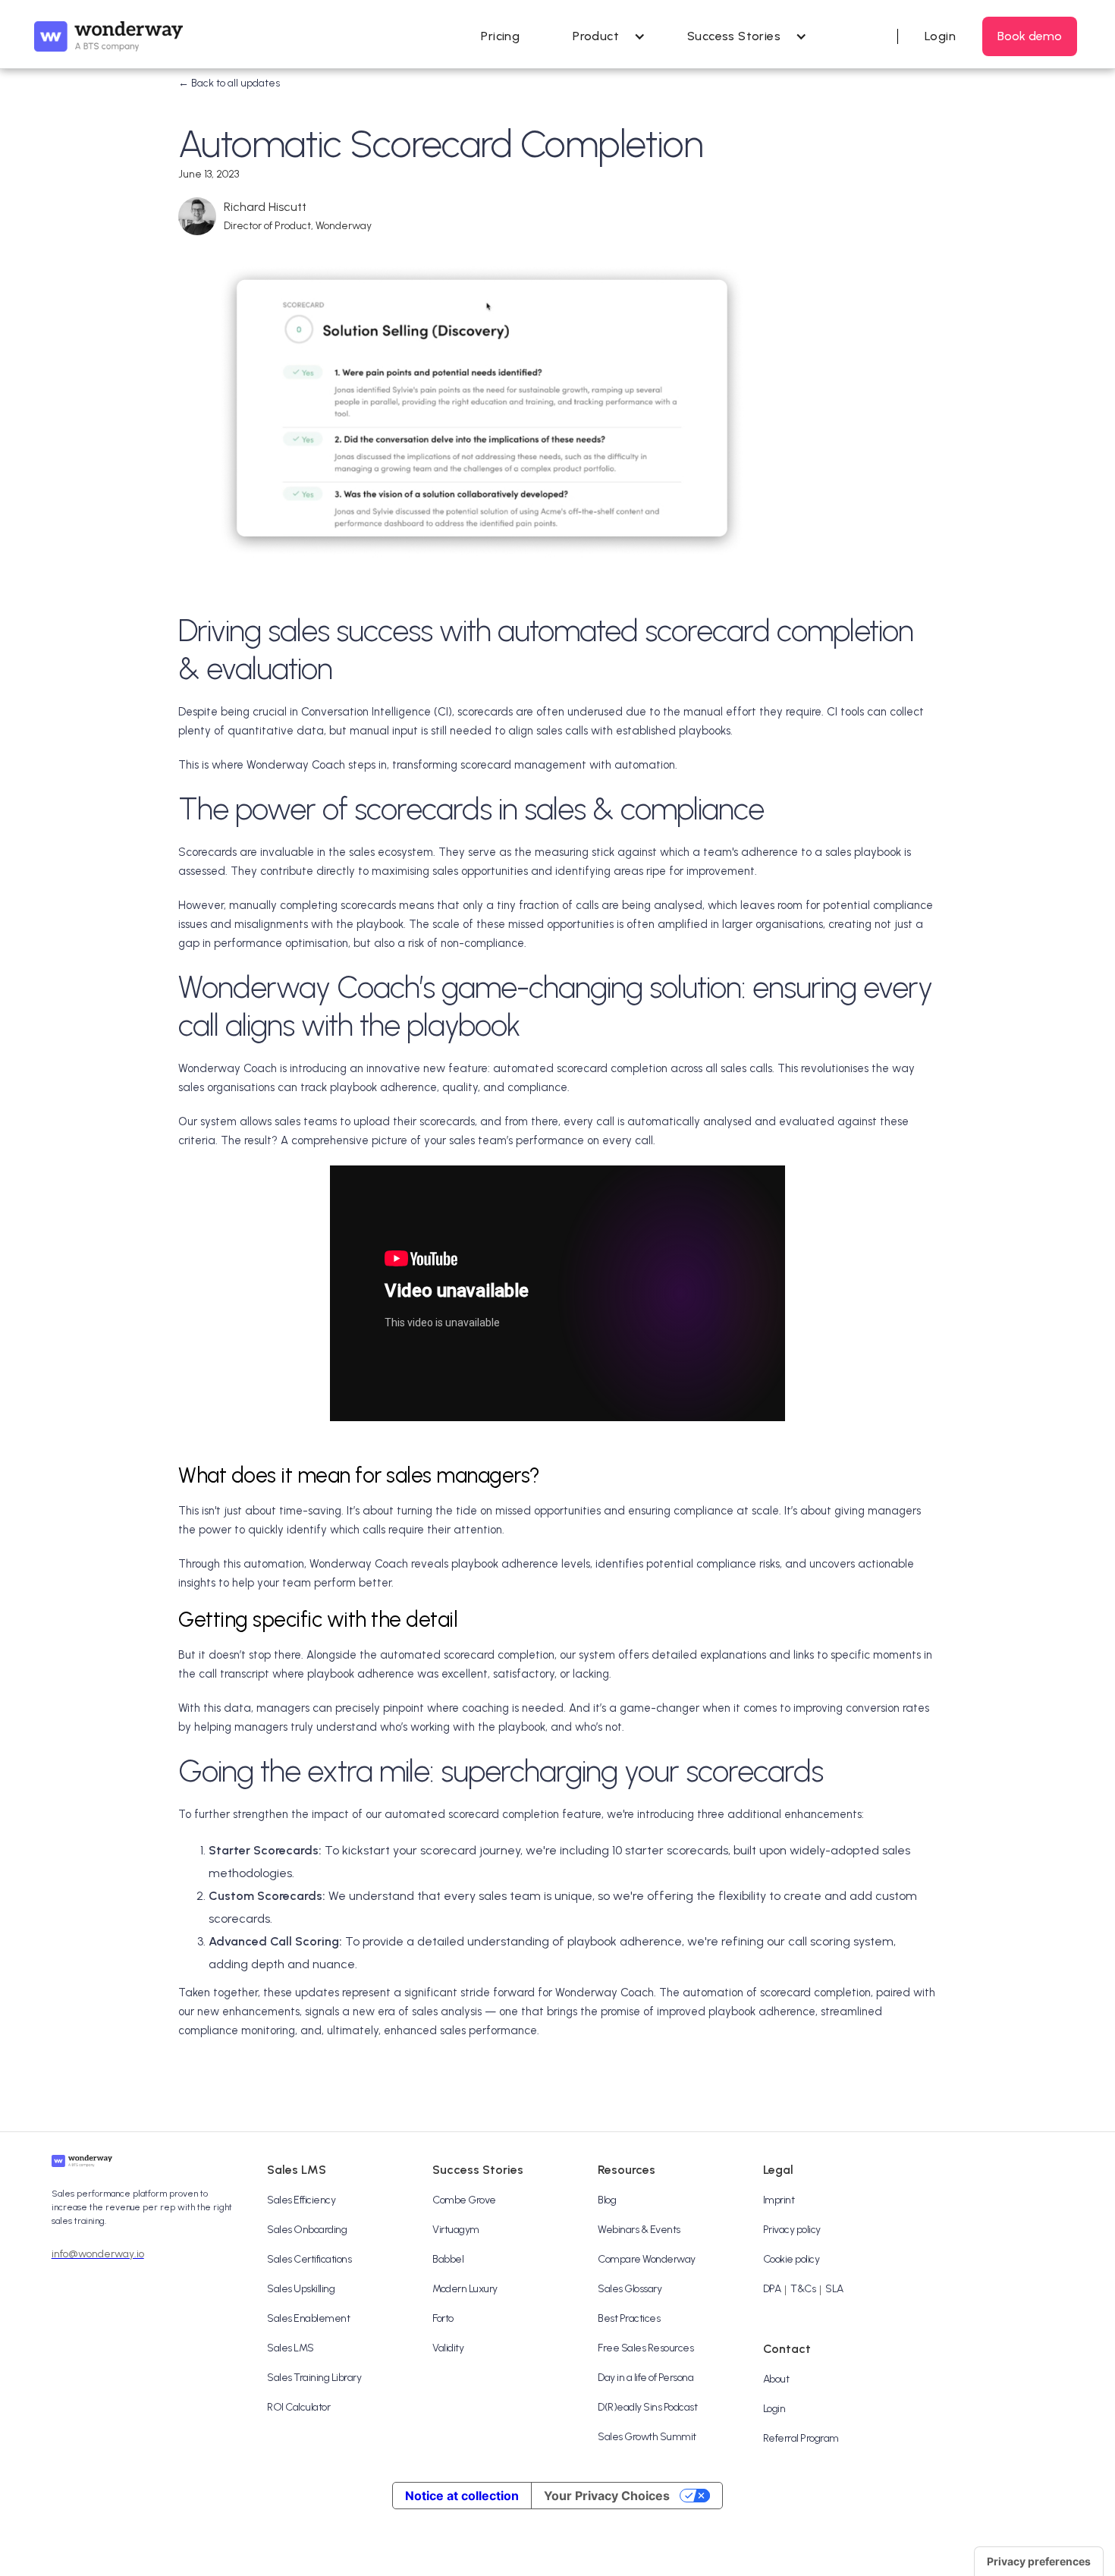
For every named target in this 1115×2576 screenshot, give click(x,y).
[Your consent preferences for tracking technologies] (1039, 2562)
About (776, 2379)
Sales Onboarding (307, 2230)
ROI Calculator (298, 2407)
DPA (772, 2289)
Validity (448, 2348)
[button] (603, 36)
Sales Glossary (630, 2289)
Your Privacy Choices (607, 2496)
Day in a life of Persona (645, 2378)
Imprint (779, 2200)
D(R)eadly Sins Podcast (647, 2407)
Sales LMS (291, 2348)
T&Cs (803, 2289)
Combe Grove (464, 2200)
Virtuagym (456, 2230)
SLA (834, 2289)
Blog (607, 2200)
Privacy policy (792, 2230)
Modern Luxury (465, 2289)
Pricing (500, 36)
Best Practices (629, 2318)
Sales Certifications (309, 2259)
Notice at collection (462, 2496)
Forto (443, 2318)
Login (774, 2409)
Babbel (448, 2259)
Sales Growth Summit (647, 2437)
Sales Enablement (308, 2318)
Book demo (1030, 36)
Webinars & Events (639, 2230)
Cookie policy (791, 2259)
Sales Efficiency (301, 2200)
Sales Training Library (314, 2378)
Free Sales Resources (645, 2348)
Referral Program (801, 2438)
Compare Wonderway (647, 2259)
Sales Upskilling (301, 2289)
